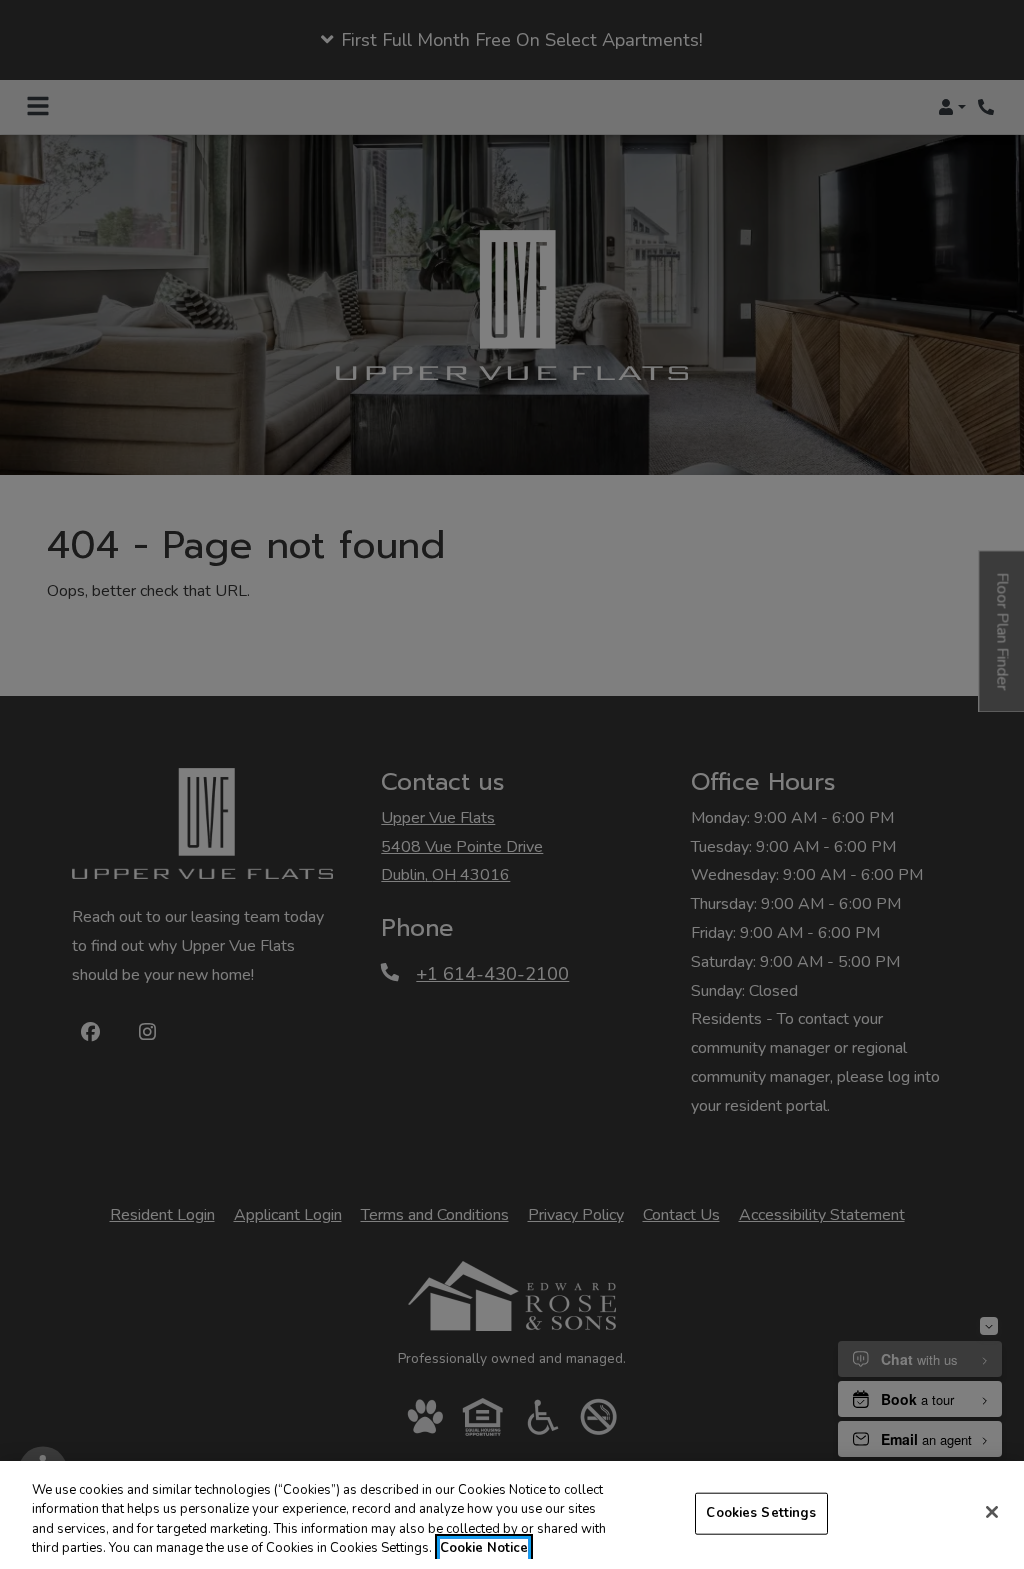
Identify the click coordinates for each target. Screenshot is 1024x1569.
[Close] (992, 1512)
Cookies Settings (761, 1513)
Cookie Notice (484, 1548)
